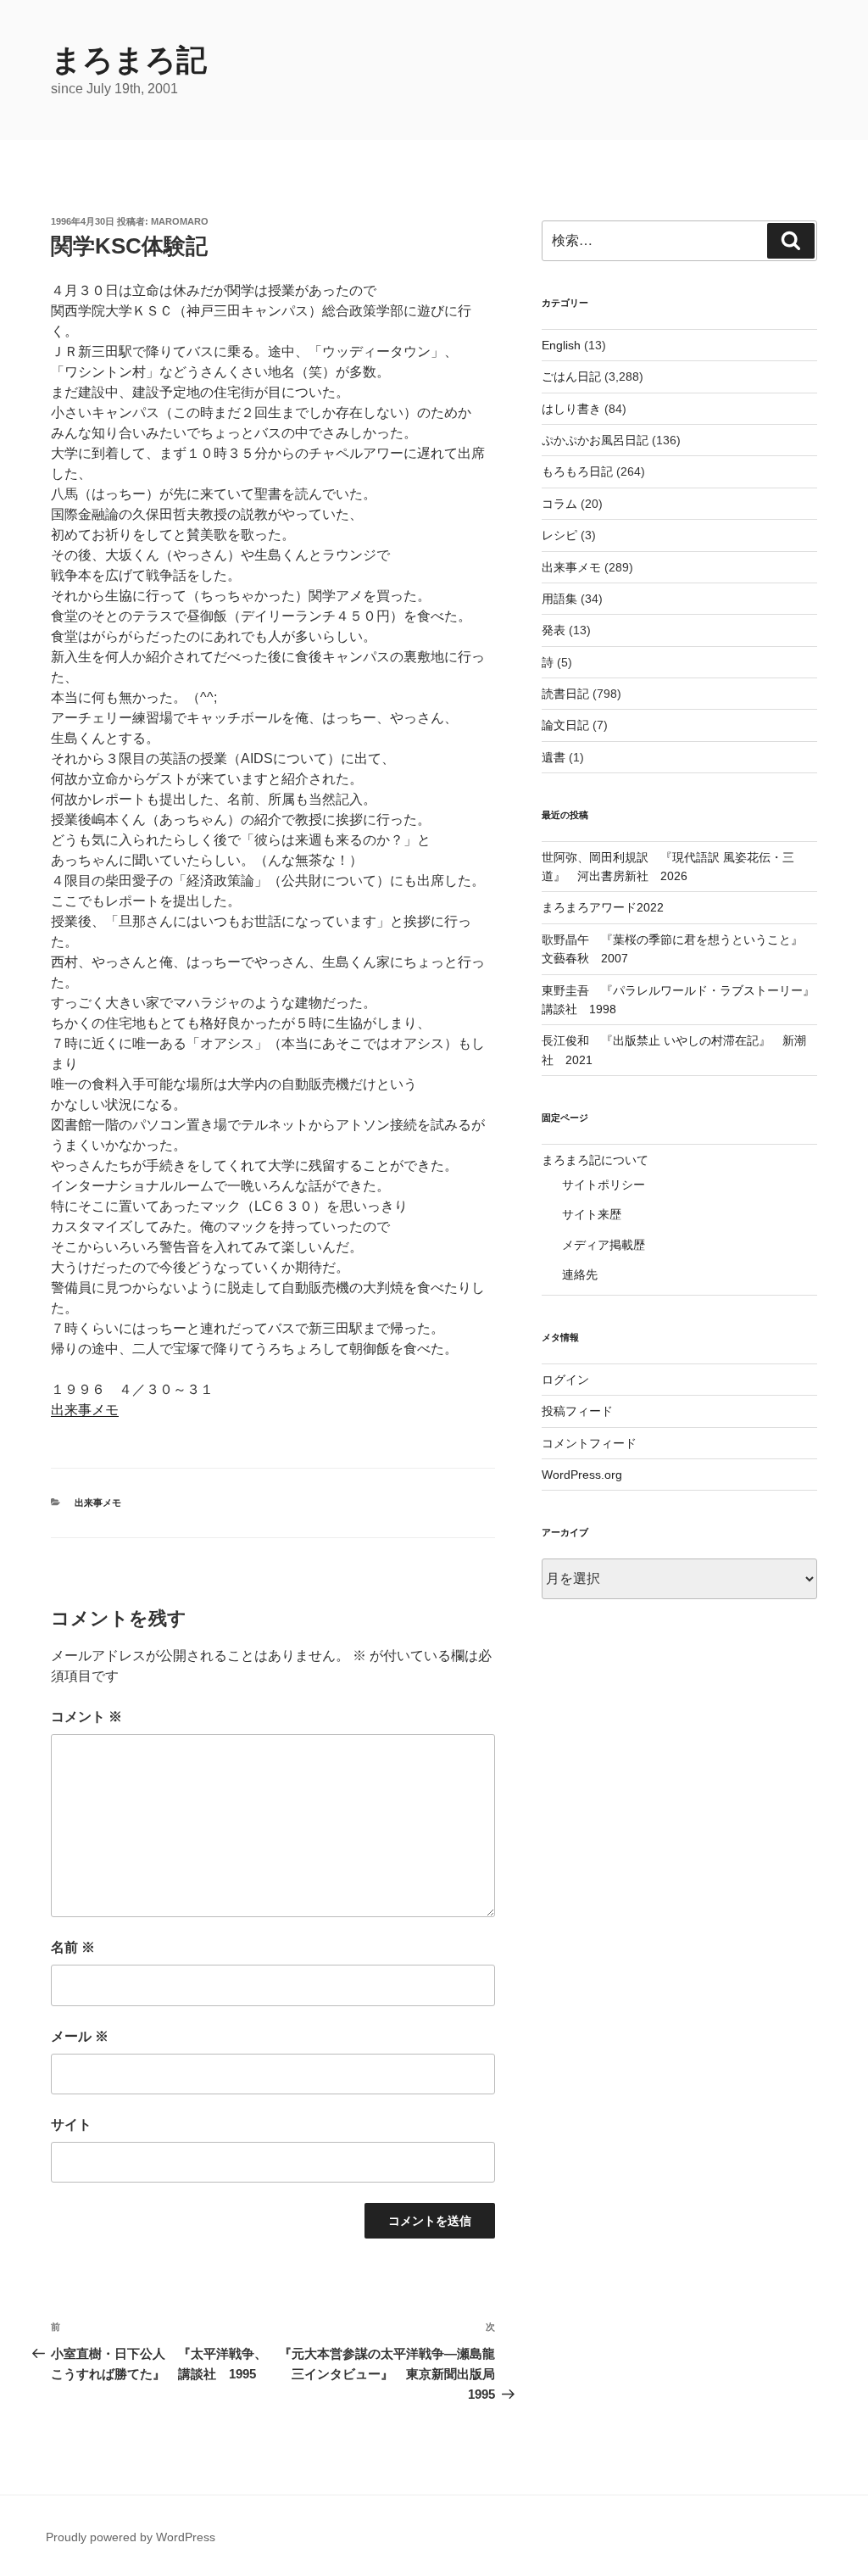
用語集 (559, 599)
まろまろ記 (129, 60)
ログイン (565, 1380)
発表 (554, 630)
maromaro (180, 221)
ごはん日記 (571, 376)
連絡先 (580, 1274)
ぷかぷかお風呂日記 (595, 440)
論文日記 (565, 725)
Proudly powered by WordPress (131, 2537)
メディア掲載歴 (604, 1245)
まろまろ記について (595, 1160)
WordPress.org (582, 1475)
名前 (73, 1947)
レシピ (559, 535)
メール (80, 2036)
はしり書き (571, 409)
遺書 (554, 757)
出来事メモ (85, 1410)
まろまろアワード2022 (603, 907)
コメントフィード (589, 1443)
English (561, 345)
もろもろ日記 (577, 471)
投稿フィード (577, 1411)
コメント (86, 1717)
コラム (559, 504)
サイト (71, 2124)
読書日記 (565, 694)
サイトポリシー (604, 1185)
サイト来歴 (592, 1214)
